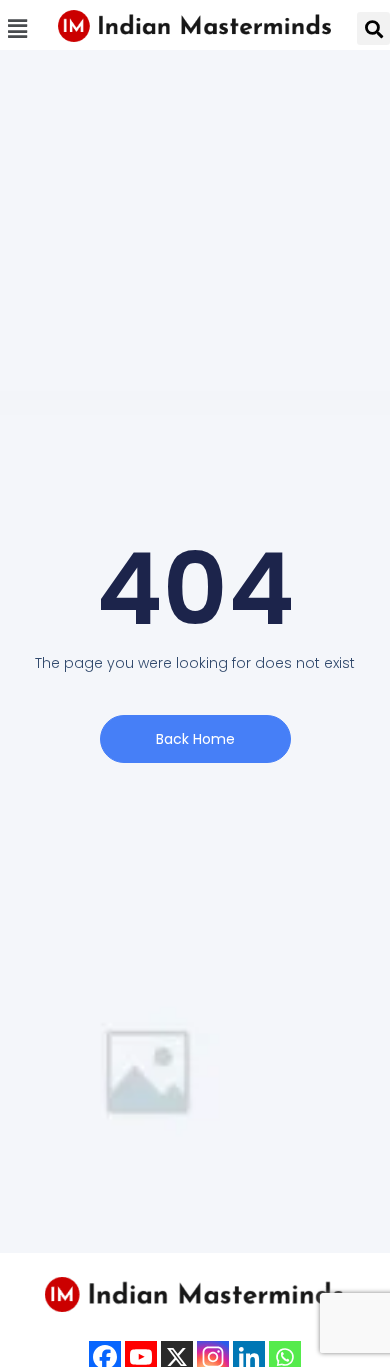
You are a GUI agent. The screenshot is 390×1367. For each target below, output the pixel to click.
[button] (17, 28)
